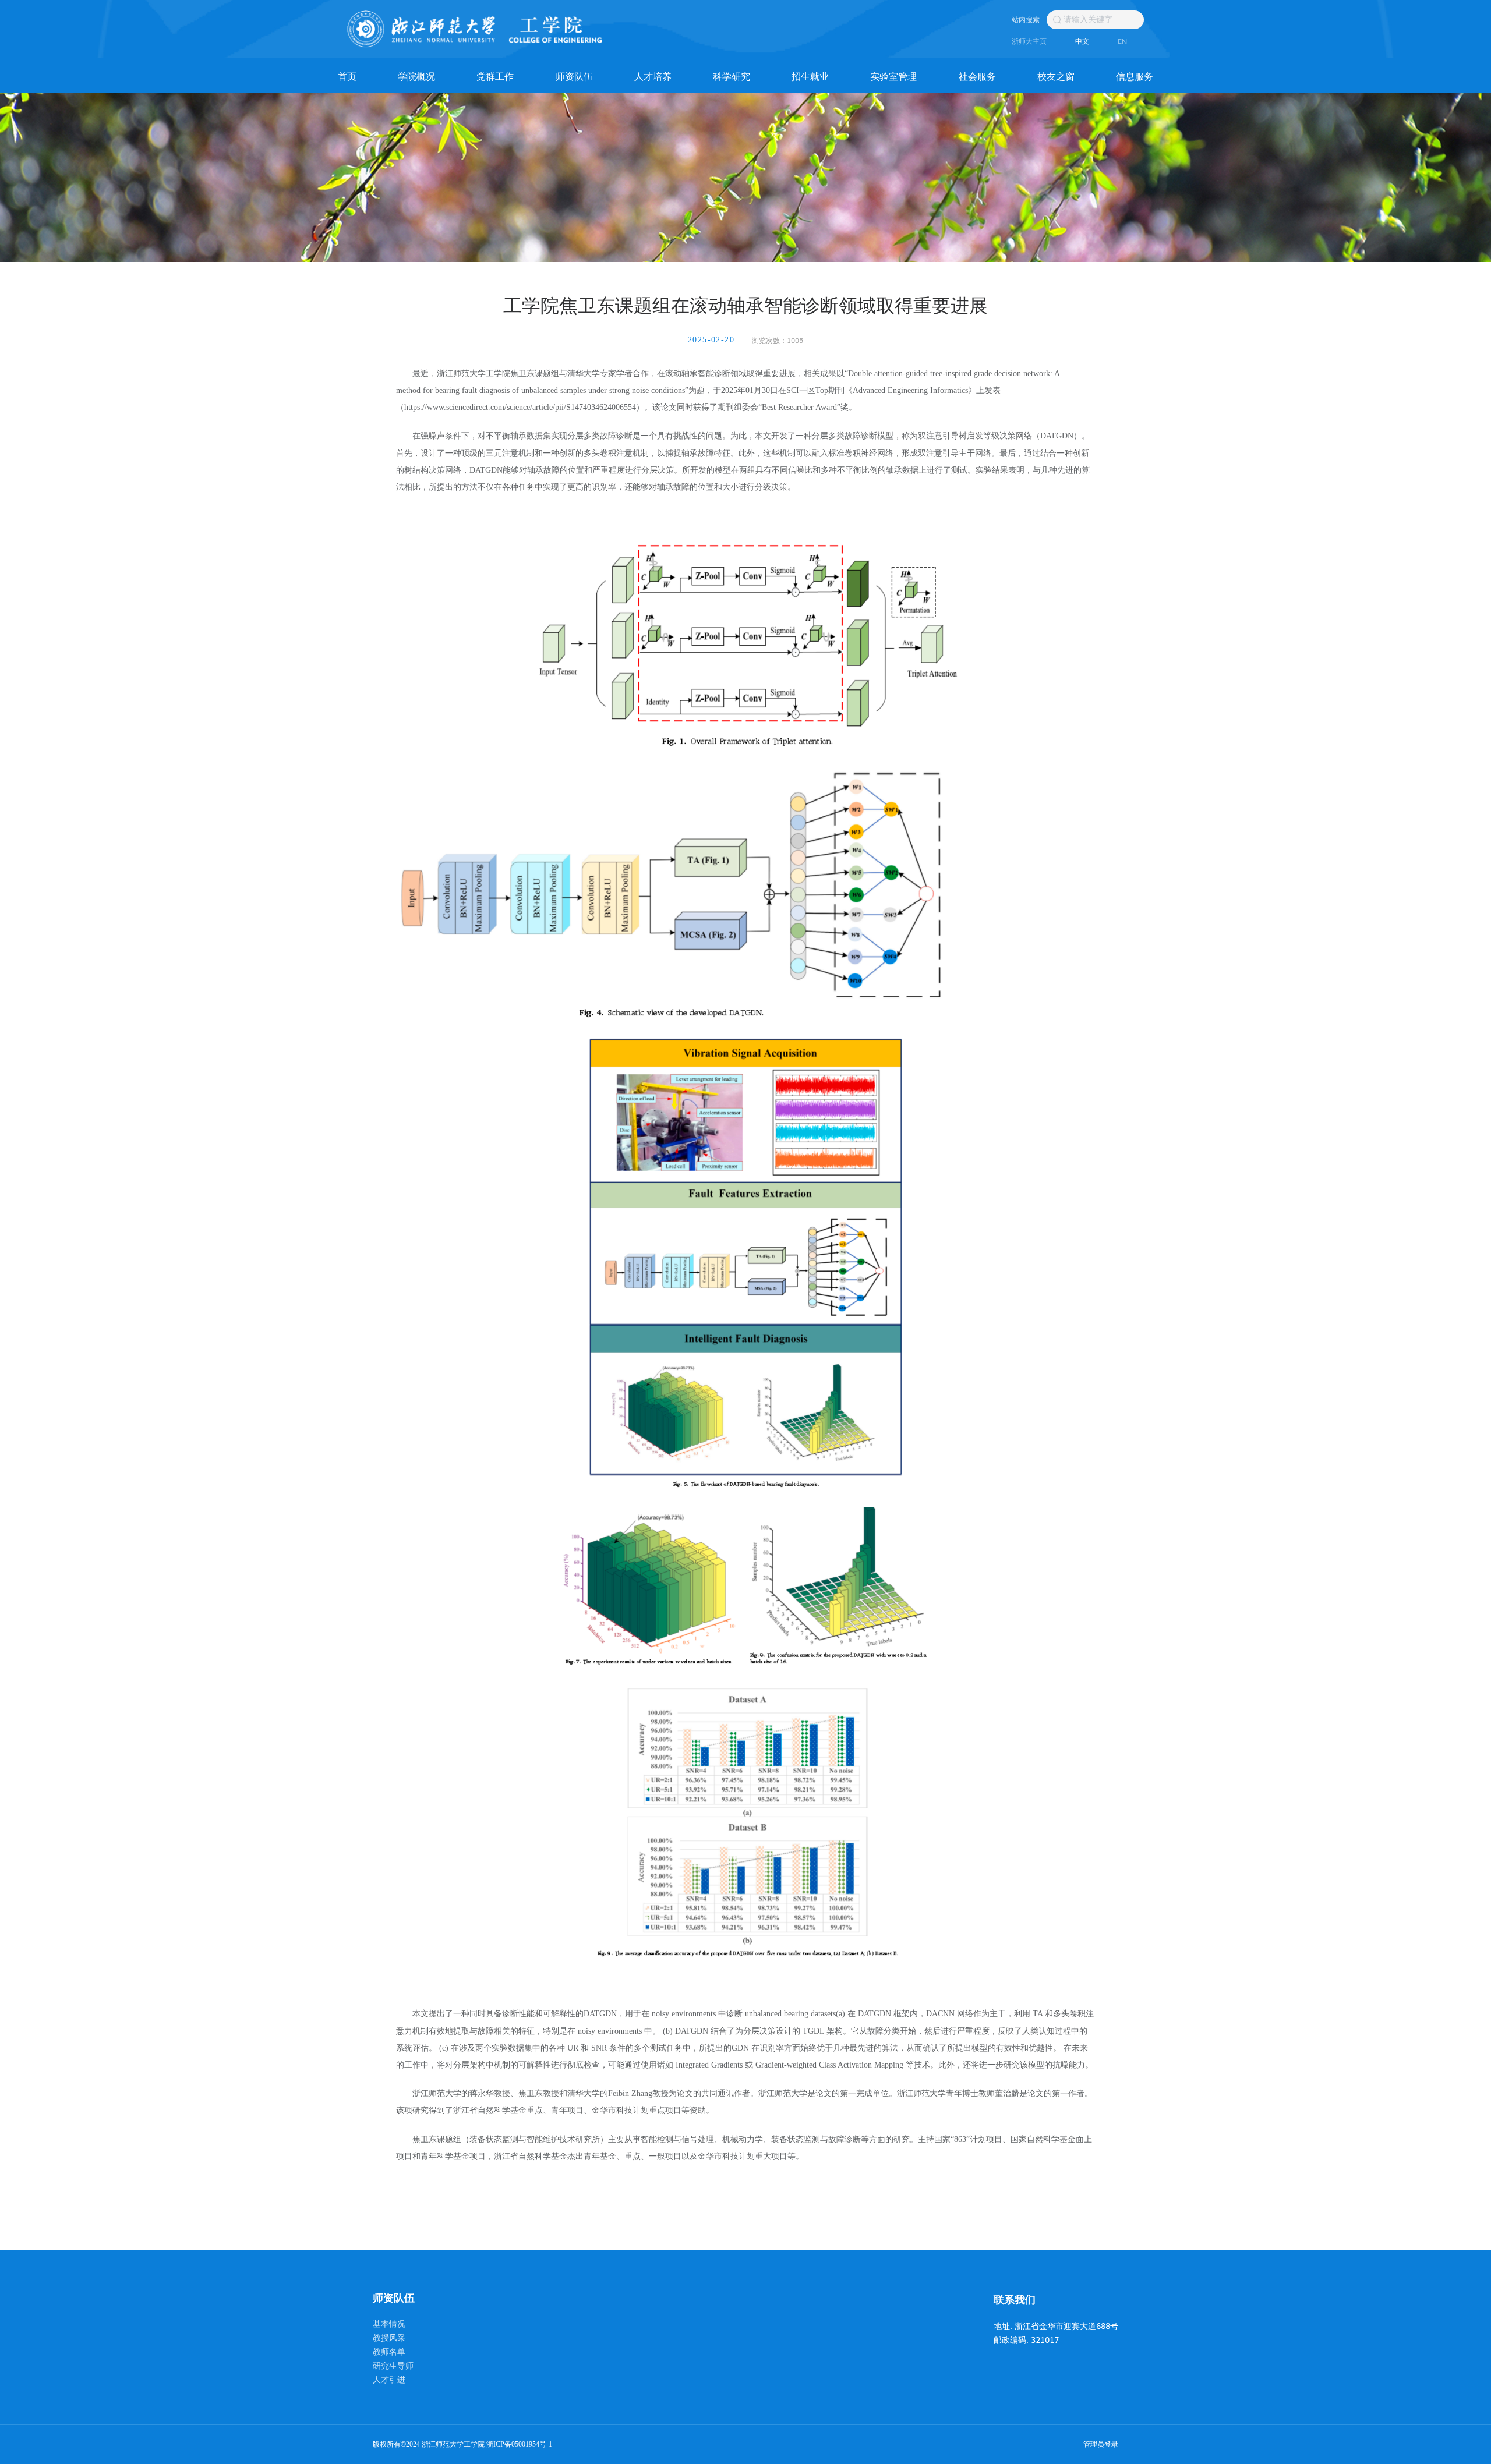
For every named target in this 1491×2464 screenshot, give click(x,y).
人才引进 (389, 2380)
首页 (347, 76)
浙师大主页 (1029, 41)
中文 (1082, 41)
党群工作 (495, 76)
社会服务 (977, 76)
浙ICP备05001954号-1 (519, 2444)
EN (1122, 41)
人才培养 (653, 76)
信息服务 (1135, 76)
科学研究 (732, 76)
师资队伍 (574, 76)
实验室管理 (893, 76)
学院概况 (416, 76)
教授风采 (389, 2338)
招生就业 (810, 76)
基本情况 (389, 2324)
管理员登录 (1101, 2444)
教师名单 (389, 2352)
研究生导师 (393, 2366)
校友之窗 (1056, 76)
